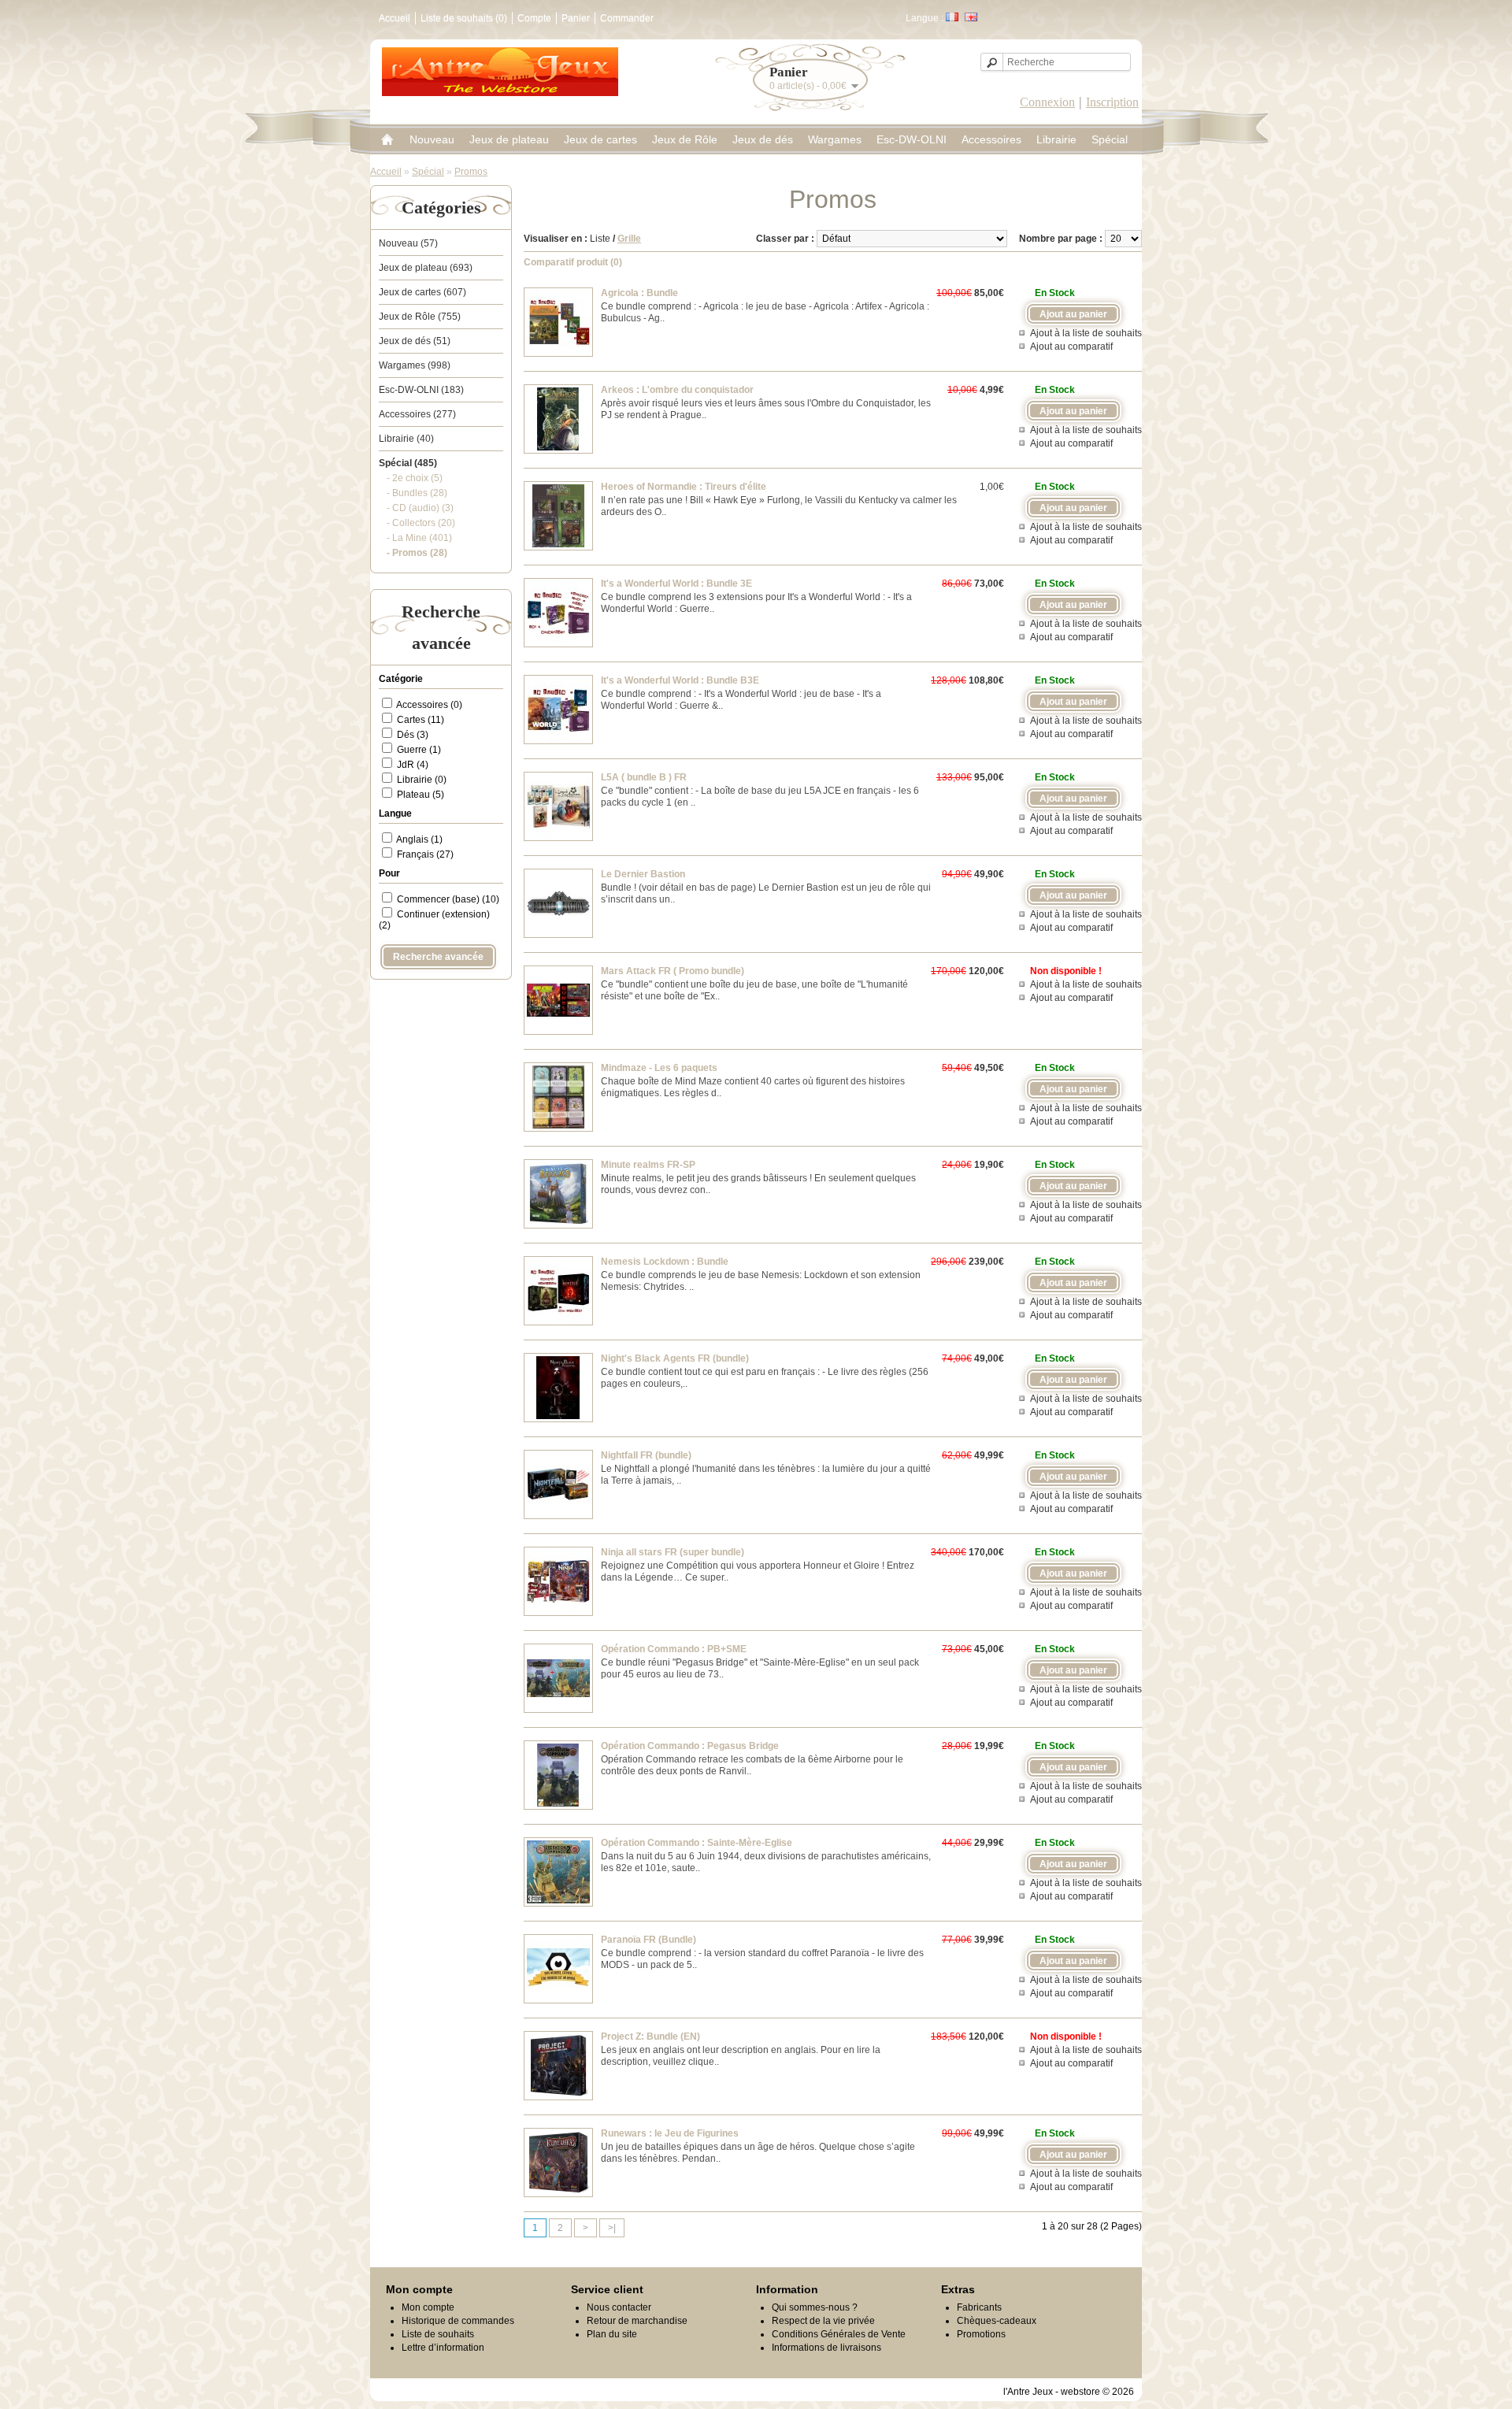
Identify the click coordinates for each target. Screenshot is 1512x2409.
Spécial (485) (408, 463)
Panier (576, 18)
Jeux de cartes (600, 139)
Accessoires (991, 139)
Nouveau (432, 139)
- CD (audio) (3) (420, 508)
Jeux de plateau (509, 139)
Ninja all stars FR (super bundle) (673, 1552)
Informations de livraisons (826, 2348)
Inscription (1112, 102)
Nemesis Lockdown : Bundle (665, 1262)
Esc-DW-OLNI (912, 139)
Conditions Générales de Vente (839, 2334)
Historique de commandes (458, 2321)
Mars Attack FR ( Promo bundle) (673, 971)
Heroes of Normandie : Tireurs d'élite (684, 487)
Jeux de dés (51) (415, 341)
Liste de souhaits (438, 2334)
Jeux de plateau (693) (426, 268)
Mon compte (428, 2307)
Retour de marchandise (637, 2321)
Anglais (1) (419, 839)
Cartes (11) (421, 720)
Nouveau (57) (408, 243)
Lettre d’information (443, 2348)
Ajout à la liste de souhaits (1086, 333)
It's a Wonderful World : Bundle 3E (676, 584)
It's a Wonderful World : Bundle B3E (680, 680)
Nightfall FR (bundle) (646, 1455)
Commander (627, 18)
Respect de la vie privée (823, 2321)
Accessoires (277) (417, 414)
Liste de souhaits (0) (464, 18)
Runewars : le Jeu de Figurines (670, 2133)
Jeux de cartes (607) (422, 292)
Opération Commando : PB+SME (674, 1649)
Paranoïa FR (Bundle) (649, 1940)
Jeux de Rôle (685, 139)
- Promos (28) (417, 553)
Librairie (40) (406, 439)
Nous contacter (619, 2307)
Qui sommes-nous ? (815, 2307)
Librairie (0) (422, 780)
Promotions (981, 2334)
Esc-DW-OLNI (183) (421, 390)
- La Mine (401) (419, 538)
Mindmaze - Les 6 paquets (659, 1068)
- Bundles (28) (417, 493)
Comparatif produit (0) (573, 262)
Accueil (395, 18)
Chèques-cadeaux (997, 2321)
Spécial (1110, 139)
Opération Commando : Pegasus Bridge (690, 1746)
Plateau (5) (421, 795)
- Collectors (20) (421, 523)
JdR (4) (413, 765)
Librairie (1056, 139)
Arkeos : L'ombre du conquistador (677, 390)
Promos (471, 172)
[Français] (952, 17)
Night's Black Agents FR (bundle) (675, 1358)
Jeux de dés (763, 139)
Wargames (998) (415, 365)
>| (612, 2228)
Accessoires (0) (429, 705)
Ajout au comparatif (1071, 347)
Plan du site (612, 2334)
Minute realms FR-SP (648, 1165)
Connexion (1047, 102)
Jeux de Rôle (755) (420, 317)
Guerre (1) (419, 750)
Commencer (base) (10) (448, 899)
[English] (971, 17)
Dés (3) (413, 735)
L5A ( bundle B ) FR (644, 777)
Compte (534, 18)
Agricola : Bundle (639, 293)
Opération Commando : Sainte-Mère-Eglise (697, 1843)
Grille (629, 239)
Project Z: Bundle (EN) (650, 2037)
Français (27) (425, 854)
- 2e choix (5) (415, 478)
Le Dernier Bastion (643, 874)
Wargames (835, 139)
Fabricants (979, 2307)
